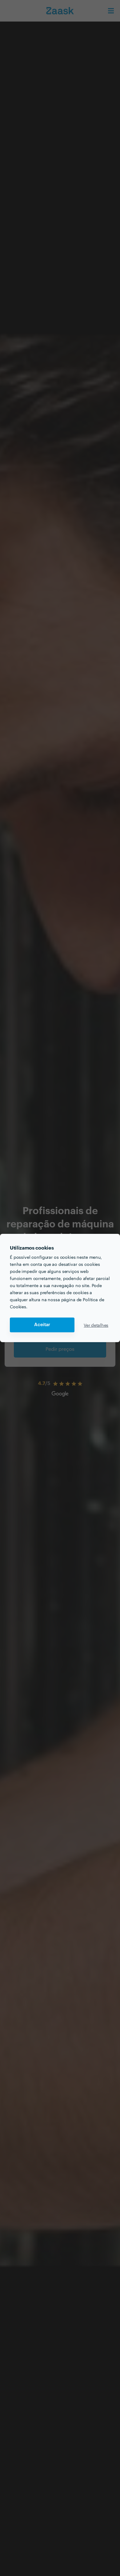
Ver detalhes (96, 1325)
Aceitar (42, 1325)
